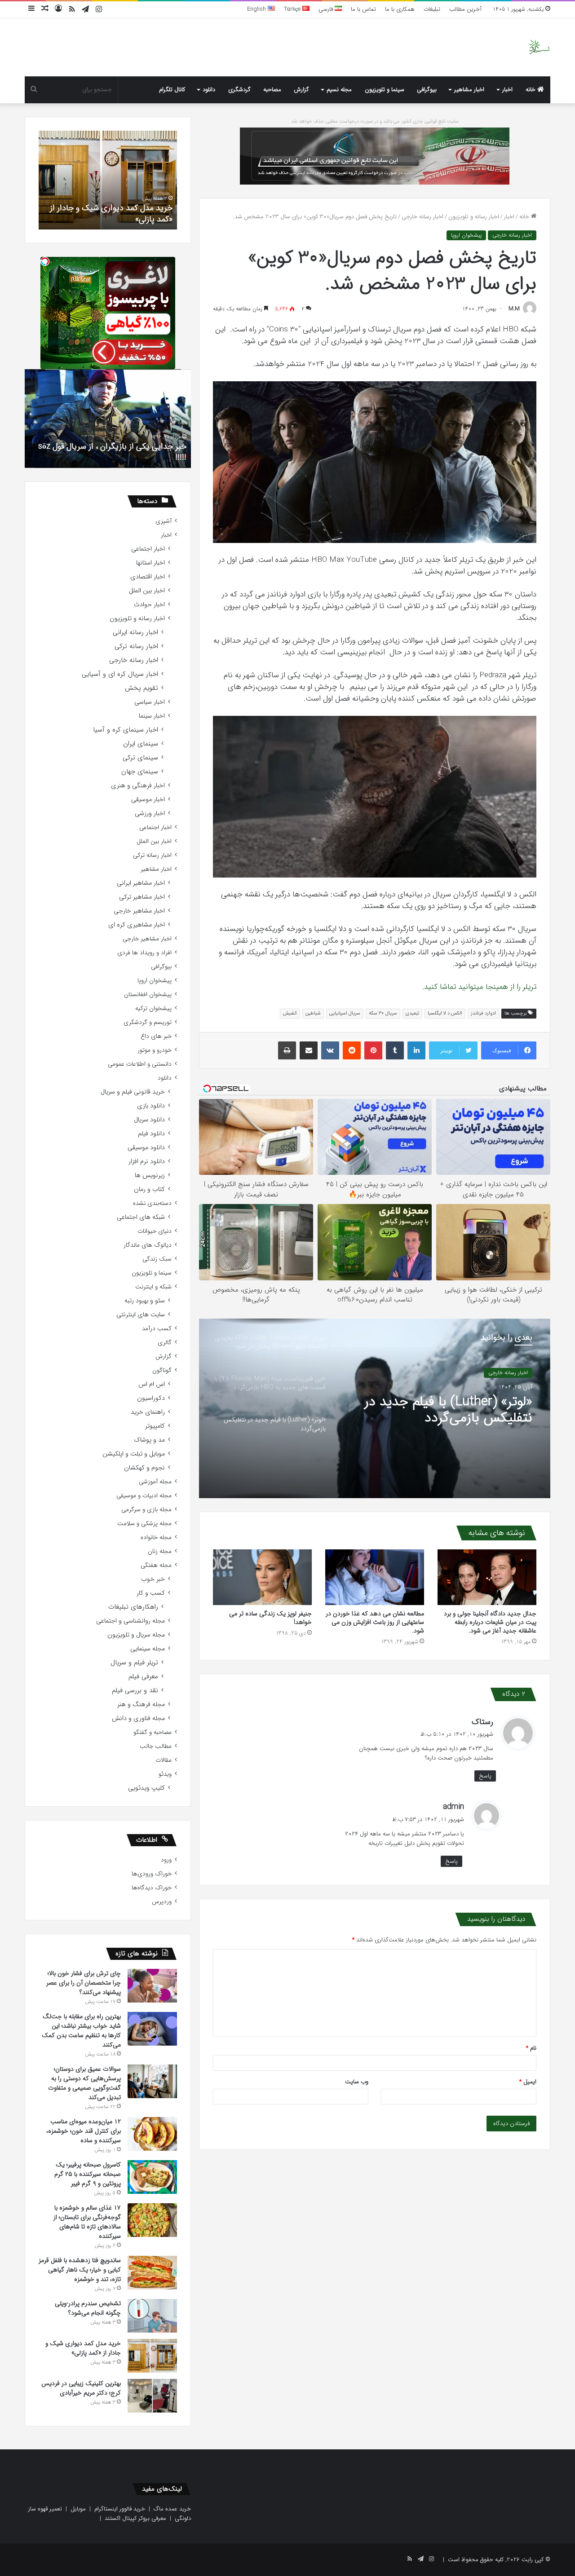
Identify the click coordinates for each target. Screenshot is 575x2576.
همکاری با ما (400, 9)
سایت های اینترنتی (141, 1315)
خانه (531, 90)
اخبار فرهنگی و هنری (138, 786)
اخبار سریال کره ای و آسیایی (120, 674)
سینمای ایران (141, 744)
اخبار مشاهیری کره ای (137, 925)
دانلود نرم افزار (147, 1162)
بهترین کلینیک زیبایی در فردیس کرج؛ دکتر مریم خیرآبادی (111, 214)
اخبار (507, 90)
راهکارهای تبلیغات (133, 1607)
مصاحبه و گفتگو (153, 1732)
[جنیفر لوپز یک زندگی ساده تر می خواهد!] (262, 1577)
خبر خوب (153, 1579)
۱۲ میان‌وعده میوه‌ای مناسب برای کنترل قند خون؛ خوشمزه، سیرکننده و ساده (84, 2131)
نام (531, 2048)
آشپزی (164, 521)
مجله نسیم (339, 90)
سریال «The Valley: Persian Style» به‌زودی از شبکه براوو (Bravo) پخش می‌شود (456, 1410)
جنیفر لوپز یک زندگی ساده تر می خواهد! (270, 1618)
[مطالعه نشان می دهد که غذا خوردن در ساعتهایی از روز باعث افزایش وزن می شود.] (375, 1577)
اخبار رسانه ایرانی (135, 633)
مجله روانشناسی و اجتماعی (130, 1621)
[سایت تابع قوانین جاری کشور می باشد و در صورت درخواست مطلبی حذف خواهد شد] (375, 156)
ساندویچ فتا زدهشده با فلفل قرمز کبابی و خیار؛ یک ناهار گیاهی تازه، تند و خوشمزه (80, 2270)
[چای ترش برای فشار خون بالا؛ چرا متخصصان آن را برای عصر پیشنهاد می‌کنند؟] (152, 1986)
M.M (514, 309)
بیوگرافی (427, 90)
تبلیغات (432, 9)
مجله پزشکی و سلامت (144, 1524)
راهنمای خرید (148, 1412)
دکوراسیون (151, 1398)
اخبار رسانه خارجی (422, 217)
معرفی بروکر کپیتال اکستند (135, 2518)
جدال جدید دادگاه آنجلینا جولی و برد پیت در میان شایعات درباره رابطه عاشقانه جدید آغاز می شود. (490, 1622)
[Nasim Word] (539, 47)
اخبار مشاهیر (469, 90)
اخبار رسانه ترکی (136, 646)
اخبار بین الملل (147, 591)
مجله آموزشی (155, 1482)
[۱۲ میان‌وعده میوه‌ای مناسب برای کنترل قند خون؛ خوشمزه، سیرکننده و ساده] (152, 2134)
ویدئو (165, 1774)
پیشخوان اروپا (466, 235)
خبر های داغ (156, 1036)
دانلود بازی (151, 1106)
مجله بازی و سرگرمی (146, 1510)
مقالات (164, 1760)
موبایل (78, 2509)
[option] (375, 1408)
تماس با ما (363, 9)
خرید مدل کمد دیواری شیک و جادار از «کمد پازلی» (83, 2348)
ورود (166, 1860)
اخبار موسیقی (148, 800)
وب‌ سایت (357, 2082)
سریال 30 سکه (383, 1013)
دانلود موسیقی (146, 1148)
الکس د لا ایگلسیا (445, 1013)
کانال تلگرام (172, 90)
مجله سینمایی (148, 1649)
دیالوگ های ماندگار (148, 1245)
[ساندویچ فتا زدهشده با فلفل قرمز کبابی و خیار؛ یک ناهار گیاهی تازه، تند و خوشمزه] (152, 2273)
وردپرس (162, 1902)
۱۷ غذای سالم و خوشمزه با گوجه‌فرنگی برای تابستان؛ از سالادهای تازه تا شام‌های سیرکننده (87, 2222)
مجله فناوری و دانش (138, 1718)
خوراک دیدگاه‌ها (152, 1888)
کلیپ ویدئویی (146, 1788)
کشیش (290, 1013)
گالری (165, 1343)
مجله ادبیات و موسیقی (144, 1496)
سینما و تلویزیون (385, 90)
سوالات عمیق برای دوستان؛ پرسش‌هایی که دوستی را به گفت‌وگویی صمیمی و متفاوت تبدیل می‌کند (84, 2083)
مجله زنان (160, 1551)
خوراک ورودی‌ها (152, 1874)
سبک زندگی (157, 1259)
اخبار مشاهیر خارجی (139, 911)
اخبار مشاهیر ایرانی (141, 883)
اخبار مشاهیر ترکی (142, 897)
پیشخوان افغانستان (148, 995)
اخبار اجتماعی (148, 549)
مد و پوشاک (149, 1440)
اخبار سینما (152, 716)
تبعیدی (412, 1013)
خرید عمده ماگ (172, 2509)
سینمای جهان (140, 772)
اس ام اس (152, 1384)
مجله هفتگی (156, 1565)
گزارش (301, 90)
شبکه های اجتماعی (141, 1217)
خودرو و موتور (155, 1050)
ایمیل (528, 2082)
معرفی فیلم (143, 1677)
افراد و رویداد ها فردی (144, 953)
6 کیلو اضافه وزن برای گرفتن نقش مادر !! (121, 458)
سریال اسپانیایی (345, 1013)
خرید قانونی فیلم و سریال (133, 1092)
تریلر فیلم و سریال (134, 1663)
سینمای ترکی (140, 758)
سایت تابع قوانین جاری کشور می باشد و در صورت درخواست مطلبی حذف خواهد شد (375, 121)
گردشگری (239, 90)
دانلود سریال (149, 1120)
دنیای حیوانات (155, 1231)
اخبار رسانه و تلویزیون (474, 217)
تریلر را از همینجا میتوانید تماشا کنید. (478, 987)
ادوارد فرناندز (483, 1013)
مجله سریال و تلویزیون (136, 1635)
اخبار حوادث (149, 605)
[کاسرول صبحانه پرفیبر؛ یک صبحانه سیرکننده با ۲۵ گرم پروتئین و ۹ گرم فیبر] (152, 2177)
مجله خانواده (156, 1537)
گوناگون (162, 1370)
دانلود (209, 90)
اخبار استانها (150, 563)
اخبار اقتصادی (148, 577)
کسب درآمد (157, 1329)
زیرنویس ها (150, 1176)
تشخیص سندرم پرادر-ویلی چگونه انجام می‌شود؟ (88, 2308)
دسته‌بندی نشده (152, 1203)
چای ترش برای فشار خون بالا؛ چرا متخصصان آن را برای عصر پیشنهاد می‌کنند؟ (84, 1983)
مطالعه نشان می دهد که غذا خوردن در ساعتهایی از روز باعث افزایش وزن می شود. (375, 1622)
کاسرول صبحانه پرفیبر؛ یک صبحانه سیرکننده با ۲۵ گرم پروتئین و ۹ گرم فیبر (88, 2174)
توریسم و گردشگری (148, 1022)
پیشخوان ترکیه (153, 1008)
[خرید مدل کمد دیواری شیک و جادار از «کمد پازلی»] (152, 2356)
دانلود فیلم (151, 1134)
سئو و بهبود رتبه (145, 1301)
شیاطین (313, 1013)
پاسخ (485, 1776)
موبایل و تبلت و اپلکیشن (134, 1454)
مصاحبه (272, 90)
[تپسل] (45, 261)
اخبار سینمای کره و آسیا (126, 730)
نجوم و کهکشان (144, 1468)
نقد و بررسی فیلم (135, 1691)
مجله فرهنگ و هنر (141, 1705)
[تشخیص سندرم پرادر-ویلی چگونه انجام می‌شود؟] (152, 2316)
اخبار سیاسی (150, 702)
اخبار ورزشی (150, 814)
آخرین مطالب (465, 9)
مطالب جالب (156, 1746)
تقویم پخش (142, 688)
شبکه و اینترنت (153, 1287)
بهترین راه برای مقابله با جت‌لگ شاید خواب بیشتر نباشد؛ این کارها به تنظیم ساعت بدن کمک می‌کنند (81, 2031)
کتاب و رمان (149, 1189)
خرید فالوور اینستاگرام (120, 2509)
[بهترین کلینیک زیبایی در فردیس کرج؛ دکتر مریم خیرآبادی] (152, 2396)
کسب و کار (151, 1593)
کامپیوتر (155, 1426)
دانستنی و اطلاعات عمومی (140, 1064)
